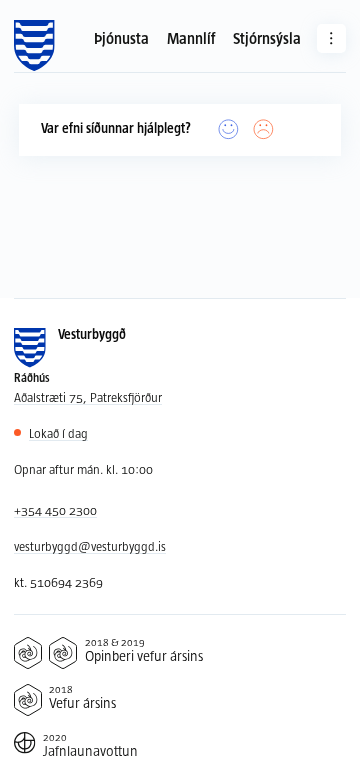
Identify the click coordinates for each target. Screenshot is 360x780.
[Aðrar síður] (331, 38)
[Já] (229, 130)
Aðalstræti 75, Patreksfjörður (88, 397)
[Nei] (264, 130)
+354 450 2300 (55, 510)
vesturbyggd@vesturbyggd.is (90, 546)
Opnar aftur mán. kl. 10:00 (83, 469)
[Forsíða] (34, 46)
